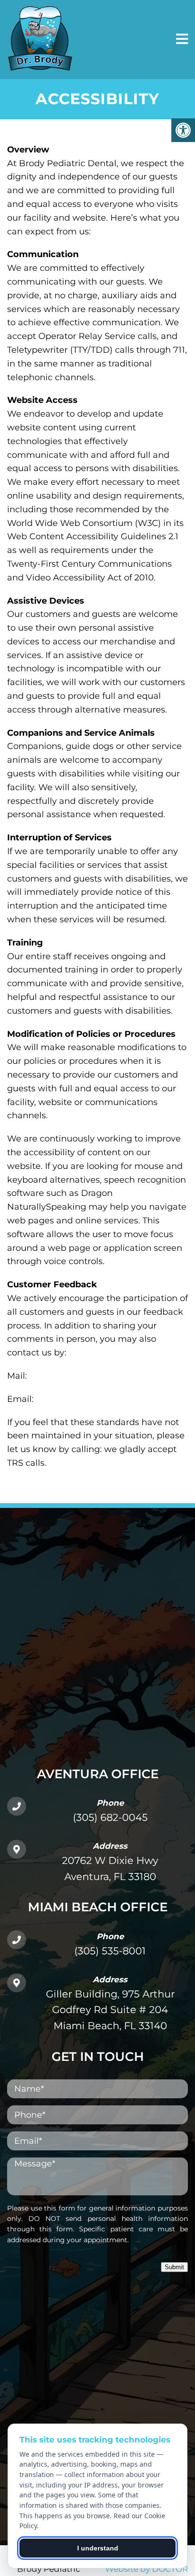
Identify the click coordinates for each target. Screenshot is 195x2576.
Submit (174, 2267)
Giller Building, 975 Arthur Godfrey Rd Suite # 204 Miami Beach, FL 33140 (110, 2010)
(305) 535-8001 (110, 1951)
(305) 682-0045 (110, 1817)
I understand (98, 2548)
